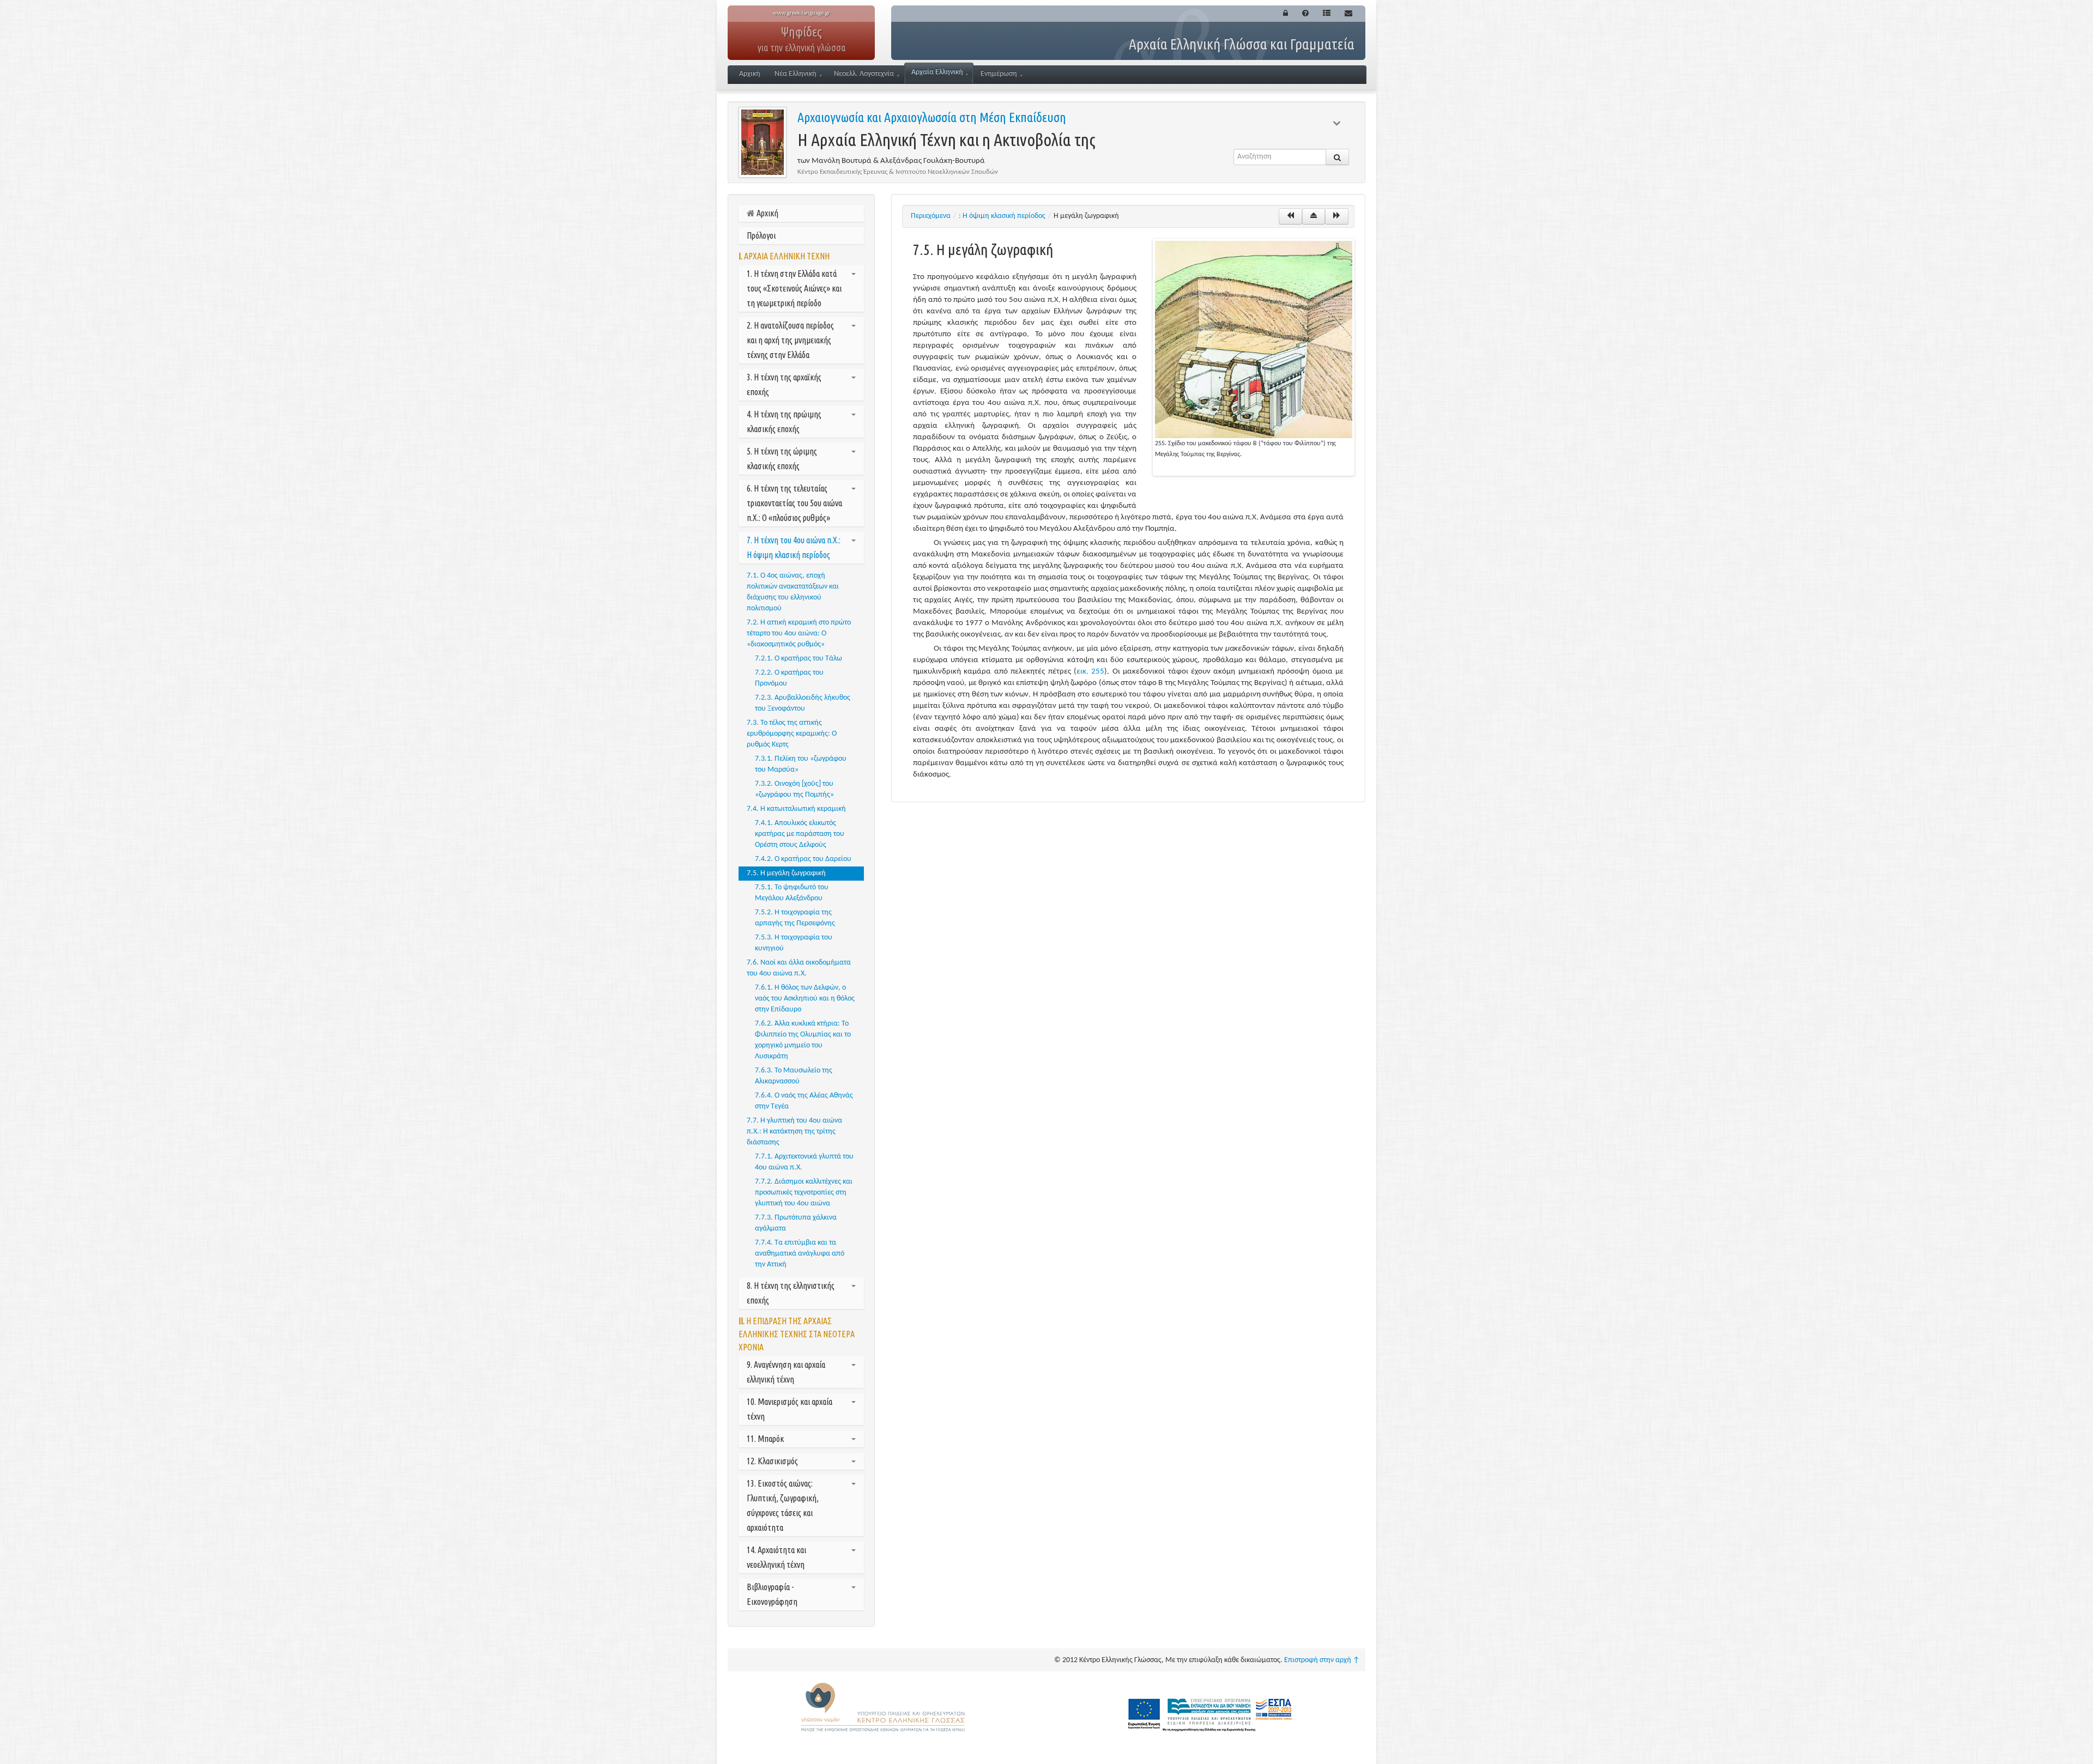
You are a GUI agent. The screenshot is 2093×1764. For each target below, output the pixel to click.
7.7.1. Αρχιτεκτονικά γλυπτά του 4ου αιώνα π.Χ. (804, 1162)
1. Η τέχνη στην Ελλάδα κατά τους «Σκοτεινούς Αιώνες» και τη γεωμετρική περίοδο (794, 288)
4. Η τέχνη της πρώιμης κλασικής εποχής (784, 422)
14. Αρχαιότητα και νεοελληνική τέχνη (776, 1557)
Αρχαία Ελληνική (937, 72)
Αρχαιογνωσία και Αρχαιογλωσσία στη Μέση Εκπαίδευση (932, 117)
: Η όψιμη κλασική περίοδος (1002, 216)
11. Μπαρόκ (765, 1439)
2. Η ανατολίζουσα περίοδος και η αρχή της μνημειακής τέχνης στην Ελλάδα (790, 340)
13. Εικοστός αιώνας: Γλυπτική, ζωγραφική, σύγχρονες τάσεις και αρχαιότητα (783, 1505)
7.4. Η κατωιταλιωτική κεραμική (796, 809)
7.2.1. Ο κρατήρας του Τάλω (799, 659)
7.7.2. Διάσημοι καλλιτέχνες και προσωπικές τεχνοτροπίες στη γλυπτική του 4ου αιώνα (804, 1193)
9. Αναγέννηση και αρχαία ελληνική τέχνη (786, 1372)
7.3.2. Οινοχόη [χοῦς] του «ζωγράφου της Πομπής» (794, 789)
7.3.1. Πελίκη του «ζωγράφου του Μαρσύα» (801, 764)
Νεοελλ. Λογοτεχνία (864, 74)
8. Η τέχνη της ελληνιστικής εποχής (791, 1293)
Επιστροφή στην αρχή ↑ (1322, 1660)
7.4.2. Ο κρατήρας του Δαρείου (803, 859)
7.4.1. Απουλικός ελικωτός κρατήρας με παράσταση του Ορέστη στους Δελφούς (800, 834)
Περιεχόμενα (931, 216)
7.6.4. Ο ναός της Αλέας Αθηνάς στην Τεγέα (804, 1101)
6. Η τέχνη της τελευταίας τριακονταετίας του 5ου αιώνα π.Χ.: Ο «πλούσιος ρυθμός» (794, 503)
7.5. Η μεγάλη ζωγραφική (786, 873)
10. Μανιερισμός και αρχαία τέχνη (790, 1409)
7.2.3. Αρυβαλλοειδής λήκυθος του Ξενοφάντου (803, 703)
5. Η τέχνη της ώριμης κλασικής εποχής (782, 459)
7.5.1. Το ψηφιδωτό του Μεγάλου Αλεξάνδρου (792, 893)
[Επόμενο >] (1337, 216)
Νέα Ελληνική (796, 74)
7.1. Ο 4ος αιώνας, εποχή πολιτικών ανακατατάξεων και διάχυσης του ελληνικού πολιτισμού (793, 592)
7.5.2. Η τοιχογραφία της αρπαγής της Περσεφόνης (795, 918)
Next (1369, 357)
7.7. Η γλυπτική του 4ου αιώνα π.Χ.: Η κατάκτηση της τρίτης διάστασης (794, 1132)
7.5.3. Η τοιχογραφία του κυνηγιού (794, 943)
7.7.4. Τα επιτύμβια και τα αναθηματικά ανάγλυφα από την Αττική (800, 1254)
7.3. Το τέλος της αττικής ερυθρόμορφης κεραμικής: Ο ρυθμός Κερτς (792, 734)
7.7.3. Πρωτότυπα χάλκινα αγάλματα (796, 1223)
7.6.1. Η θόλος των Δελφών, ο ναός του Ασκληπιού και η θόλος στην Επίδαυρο (805, 999)
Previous (1139, 357)
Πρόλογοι (761, 235)
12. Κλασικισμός (772, 1461)
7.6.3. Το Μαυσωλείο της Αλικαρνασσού (794, 1076)
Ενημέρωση (999, 74)
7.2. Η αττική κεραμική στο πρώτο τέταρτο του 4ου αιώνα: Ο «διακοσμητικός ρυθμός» (799, 634)
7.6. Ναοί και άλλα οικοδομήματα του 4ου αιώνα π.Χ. (799, 968)
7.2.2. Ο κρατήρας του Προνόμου (789, 678)
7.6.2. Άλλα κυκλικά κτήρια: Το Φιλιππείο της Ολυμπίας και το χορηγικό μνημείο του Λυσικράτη (803, 1040)
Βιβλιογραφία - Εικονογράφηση (772, 1594)
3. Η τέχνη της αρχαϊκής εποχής (784, 384)
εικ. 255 (1090, 672)
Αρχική (750, 74)
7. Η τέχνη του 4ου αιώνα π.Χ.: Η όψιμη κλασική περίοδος (794, 547)
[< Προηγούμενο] (1290, 216)
